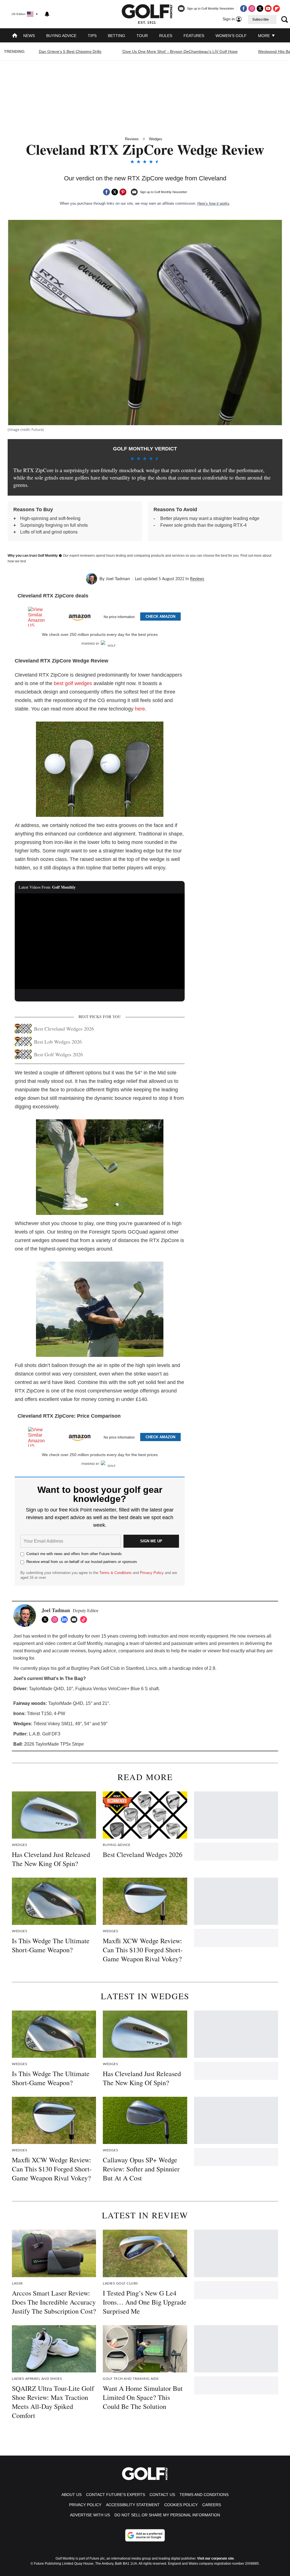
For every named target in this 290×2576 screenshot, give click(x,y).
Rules (166, 36)
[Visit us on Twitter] (260, 8)
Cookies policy (181, 2505)
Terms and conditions (204, 2495)
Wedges (156, 139)
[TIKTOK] (85, 1620)
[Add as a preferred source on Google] (145, 2535)
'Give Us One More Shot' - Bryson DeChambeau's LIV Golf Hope (180, 51)
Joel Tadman (118, 579)
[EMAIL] (75, 1620)
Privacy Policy (152, 1573)
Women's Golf (231, 36)
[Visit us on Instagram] (252, 8)
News (29, 36)
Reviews (132, 139)
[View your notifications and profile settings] (47, 14)
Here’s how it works (213, 203)
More (265, 36)
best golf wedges (73, 683)
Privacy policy (85, 2505)
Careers (212, 2505)
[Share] (106, 192)
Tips (92, 36)
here (140, 709)
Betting (117, 36)
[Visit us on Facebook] (244, 8)
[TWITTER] (46, 1620)
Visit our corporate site (216, 2558)
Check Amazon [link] (160, 617)
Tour (142, 36)
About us (72, 2495)
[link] (39, 617)
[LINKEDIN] (66, 1620)
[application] (100, 941)
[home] (15, 36)
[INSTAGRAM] (56, 1620)
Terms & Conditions (116, 1573)
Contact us (162, 2495)
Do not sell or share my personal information (167, 2515)
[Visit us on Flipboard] (276, 8)
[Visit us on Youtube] (268, 8)
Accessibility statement (133, 2505)
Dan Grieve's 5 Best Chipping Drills (70, 51)
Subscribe (261, 20)
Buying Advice (61, 36)
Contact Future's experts (116, 2495)
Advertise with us (90, 2515)
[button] (100, 616)
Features (194, 36)
